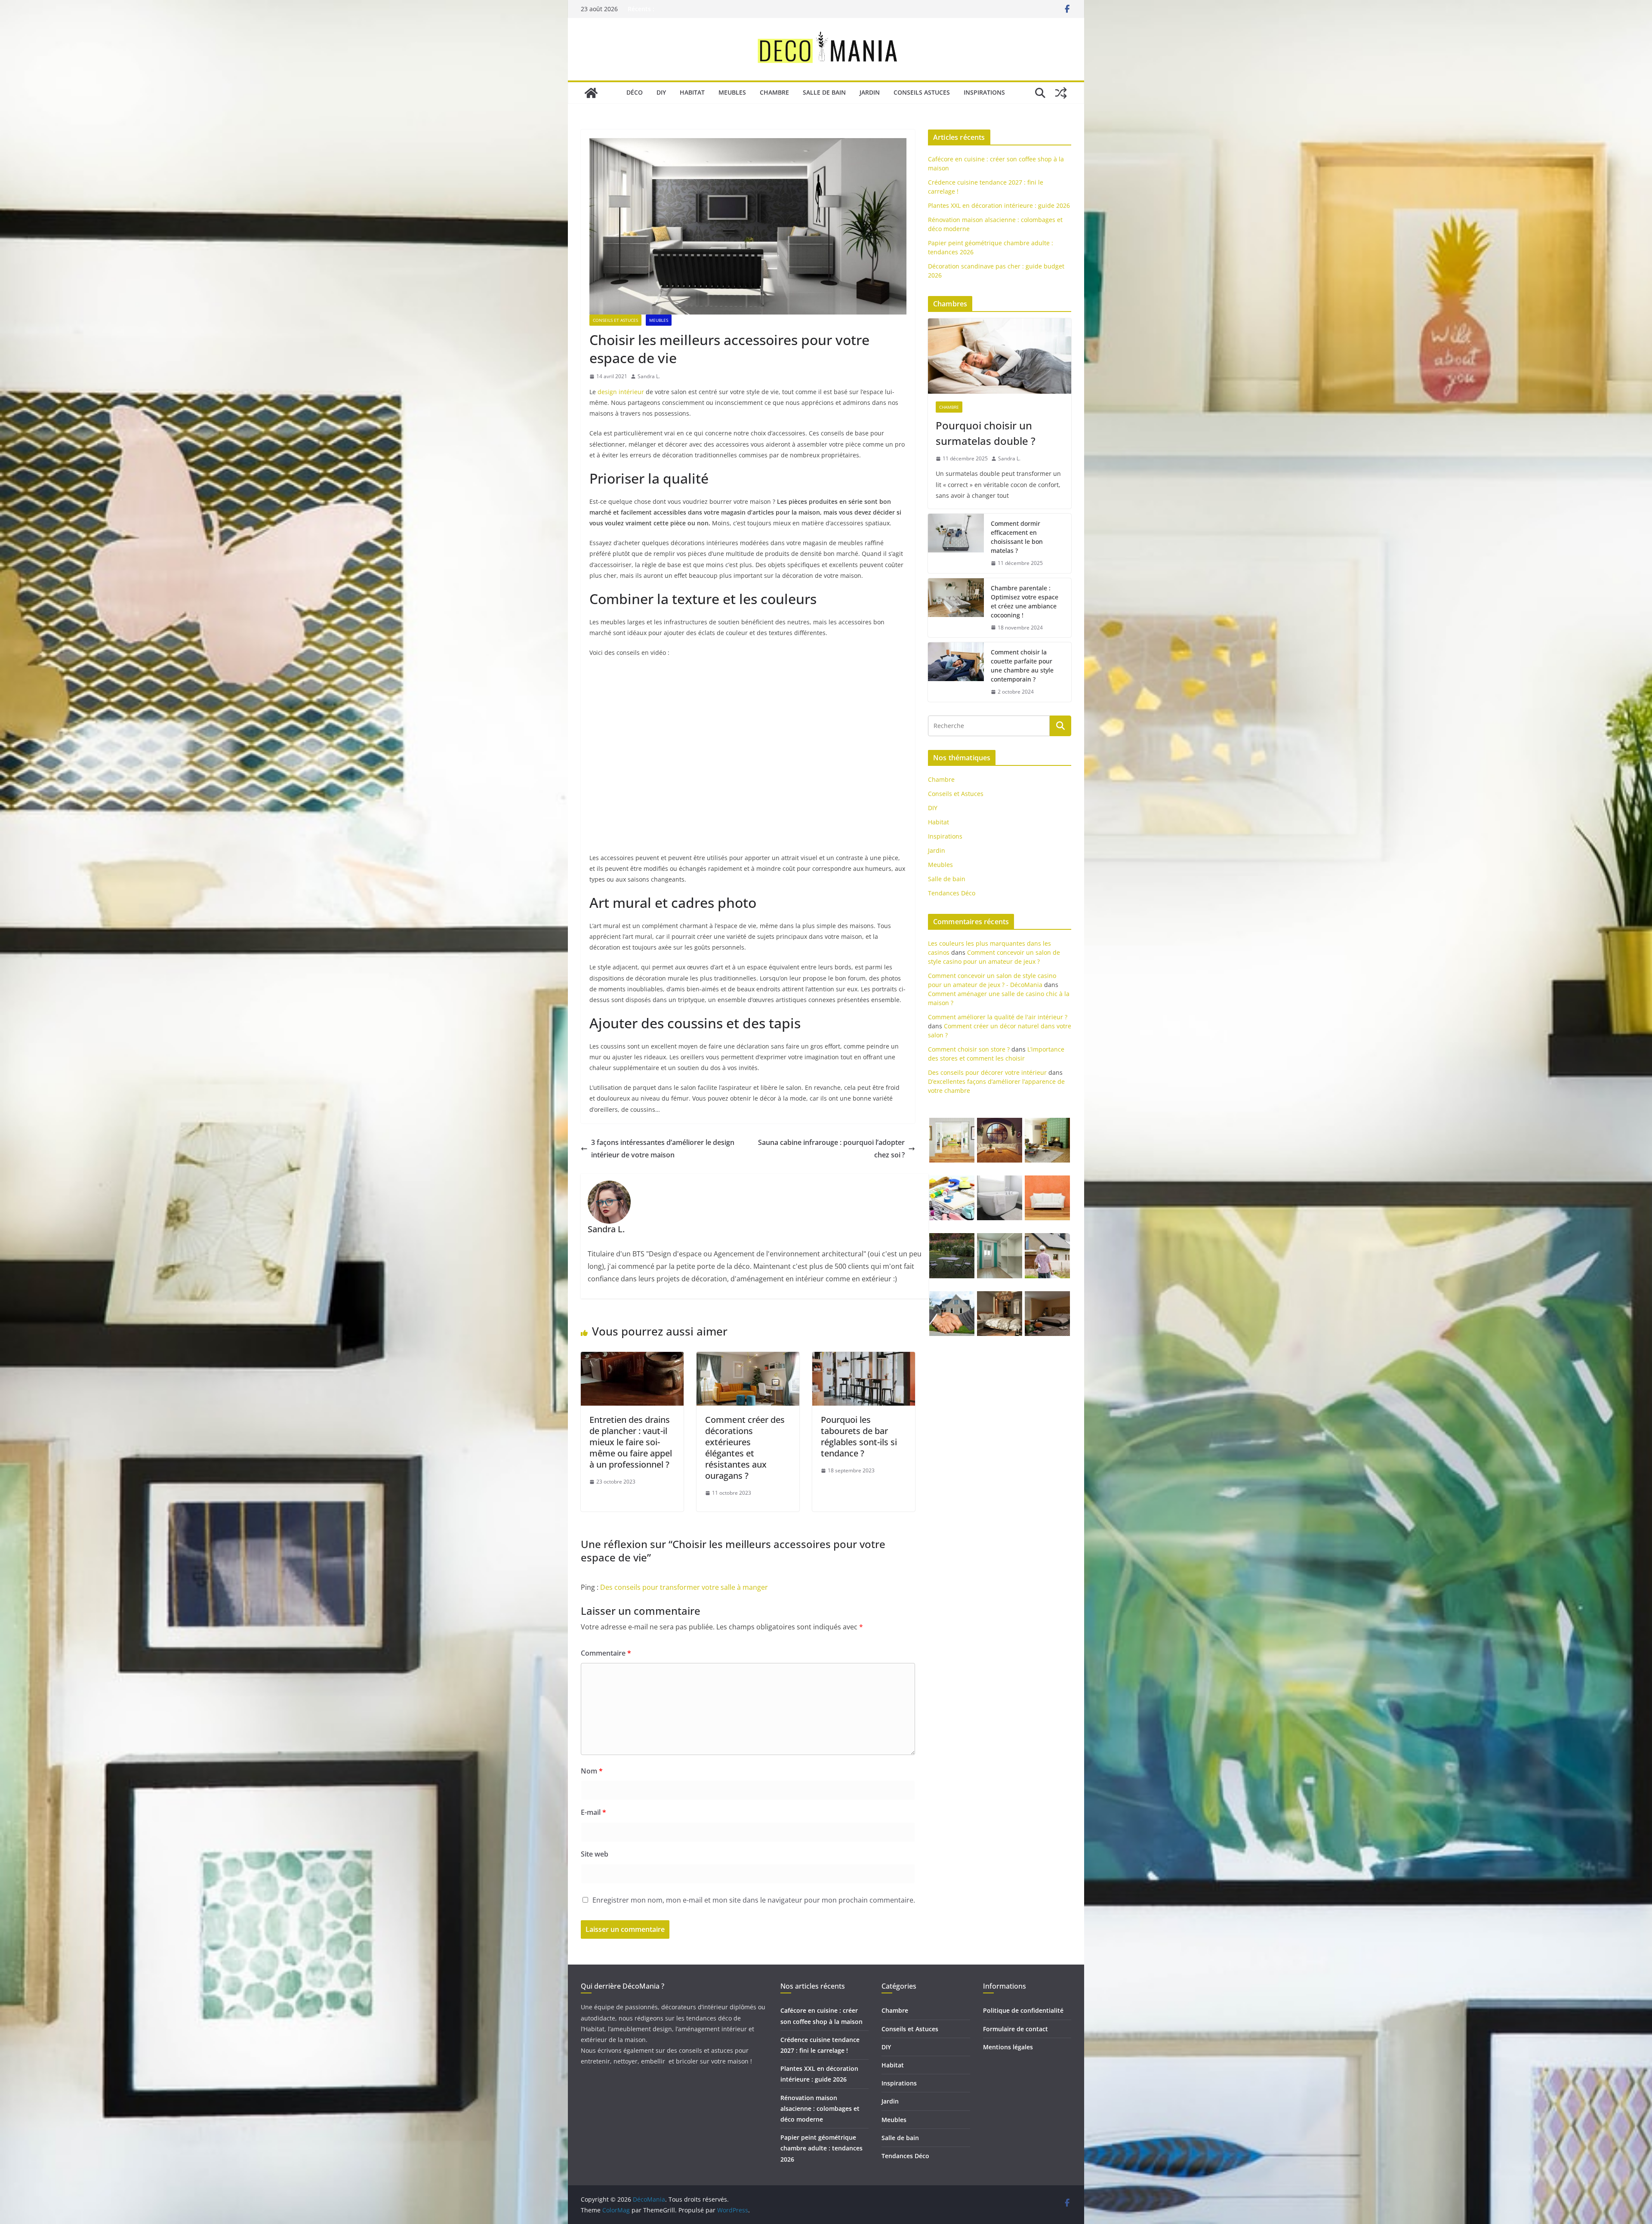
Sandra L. (649, 376)
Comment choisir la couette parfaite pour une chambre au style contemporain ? (1022, 666)
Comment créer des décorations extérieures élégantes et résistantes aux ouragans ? (745, 1448)
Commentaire (606, 1653)
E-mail (593, 1812)
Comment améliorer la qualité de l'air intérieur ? (998, 1017)
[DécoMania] (591, 93)
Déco (635, 92)
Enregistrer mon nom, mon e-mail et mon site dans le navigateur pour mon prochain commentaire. (754, 1900)
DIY (661, 92)
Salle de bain (824, 92)
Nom (592, 1771)
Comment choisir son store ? (969, 1049)
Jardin (870, 92)
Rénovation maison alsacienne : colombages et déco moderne (820, 2108)
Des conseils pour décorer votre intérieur (987, 1072)
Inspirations (984, 92)
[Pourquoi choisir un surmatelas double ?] (1000, 356)
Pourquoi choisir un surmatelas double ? (986, 433)
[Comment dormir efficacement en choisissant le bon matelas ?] (956, 543)
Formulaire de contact (1016, 2029)
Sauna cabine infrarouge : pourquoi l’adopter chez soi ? (831, 1149)
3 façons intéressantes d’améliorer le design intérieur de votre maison (663, 1149)
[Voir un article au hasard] (1061, 93)
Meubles (732, 92)
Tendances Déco (952, 893)
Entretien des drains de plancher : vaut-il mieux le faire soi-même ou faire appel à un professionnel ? (631, 1442)
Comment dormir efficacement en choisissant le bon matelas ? (1017, 537)
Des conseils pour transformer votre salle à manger (684, 1587)
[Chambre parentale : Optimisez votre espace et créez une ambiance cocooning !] (956, 608)
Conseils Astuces (922, 92)
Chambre (774, 92)
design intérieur (621, 392)
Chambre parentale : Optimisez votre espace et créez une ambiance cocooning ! (1025, 601)
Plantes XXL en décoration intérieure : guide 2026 (999, 205)
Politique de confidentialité (1023, 2010)
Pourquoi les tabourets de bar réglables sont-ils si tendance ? (859, 1436)
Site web (595, 1854)
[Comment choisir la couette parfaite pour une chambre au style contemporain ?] (956, 672)
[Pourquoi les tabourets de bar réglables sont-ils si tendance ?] (864, 1358)
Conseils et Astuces (615, 320)
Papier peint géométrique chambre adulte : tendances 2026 (821, 2148)
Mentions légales (1008, 2047)
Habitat (692, 92)
